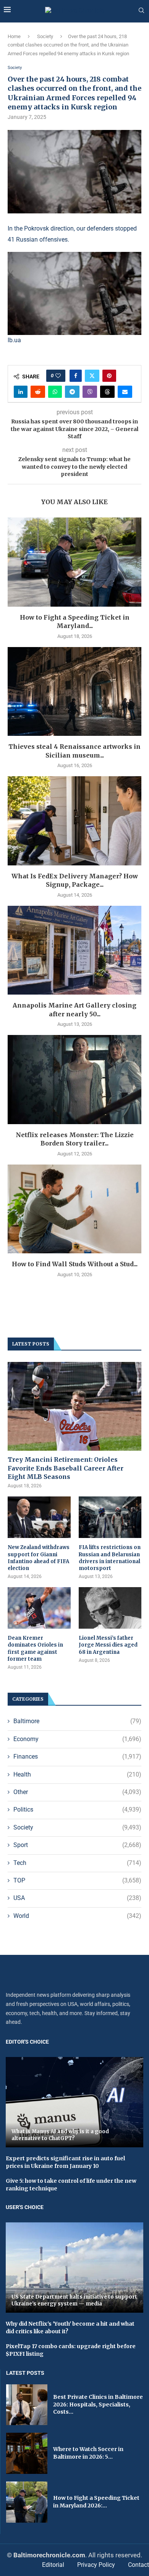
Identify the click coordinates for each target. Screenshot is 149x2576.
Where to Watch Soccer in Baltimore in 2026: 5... (88, 2453)
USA (77, 1898)
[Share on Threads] (107, 392)
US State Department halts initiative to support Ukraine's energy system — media (74, 2300)
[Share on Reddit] (38, 392)
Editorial (53, 2565)
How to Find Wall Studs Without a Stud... (75, 1264)
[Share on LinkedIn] (21, 392)
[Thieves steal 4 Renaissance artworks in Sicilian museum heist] (74, 691)
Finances (77, 1757)
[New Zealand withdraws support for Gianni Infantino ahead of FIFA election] (39, 1517)
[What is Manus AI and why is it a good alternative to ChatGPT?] (74, 2102)
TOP (77, 1880)
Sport (77, 1845)
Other (77, 1792)
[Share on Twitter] (92, 376)
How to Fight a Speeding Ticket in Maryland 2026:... (96, 2502)
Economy (77, 1739)
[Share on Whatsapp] (55, 392)
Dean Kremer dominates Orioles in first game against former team (35, 1648)
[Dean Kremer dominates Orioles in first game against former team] (39, 1608)
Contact (138, 2565)
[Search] (141, 11)
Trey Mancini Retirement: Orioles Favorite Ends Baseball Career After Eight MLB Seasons (66, 1468)
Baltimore (77, 1721)
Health (77, 1774)
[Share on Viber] (90, 392)
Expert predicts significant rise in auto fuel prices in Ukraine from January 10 (65, 2162)
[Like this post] (58, 376)
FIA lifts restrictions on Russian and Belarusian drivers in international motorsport (110, 1558)
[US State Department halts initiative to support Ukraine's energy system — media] (74, 2268)
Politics (77, 1809)
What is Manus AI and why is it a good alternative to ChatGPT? (60, 2135)
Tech (77, 1863)
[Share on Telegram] (72, 392)
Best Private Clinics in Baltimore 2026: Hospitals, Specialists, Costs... (98, 2404)
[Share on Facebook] (76, 376)
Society (45, 36)
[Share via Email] (125, 392)
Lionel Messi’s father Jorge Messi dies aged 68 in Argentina (108, 1645)
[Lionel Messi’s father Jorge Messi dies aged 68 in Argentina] (110, 1608)
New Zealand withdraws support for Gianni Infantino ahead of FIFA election (39, 1558)
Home (14, 36)
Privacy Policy (96, 2565)
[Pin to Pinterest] (109, 376)
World (77, 1916)
